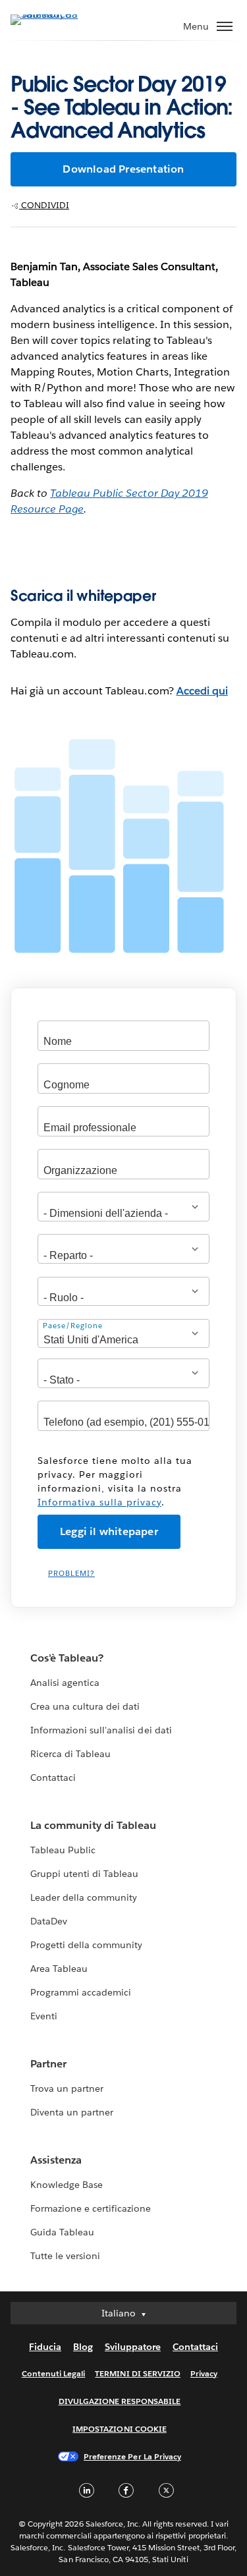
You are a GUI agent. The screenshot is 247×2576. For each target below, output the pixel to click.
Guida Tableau (62, 2232)
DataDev (49, 1921)
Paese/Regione (73, 1326)
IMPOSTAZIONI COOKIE (120, 2429)
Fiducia (45, 2347)
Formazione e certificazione (91, 2208)
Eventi (44, 2016)
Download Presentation (123, 169)
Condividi (44, 205)
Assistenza (56, 2160)
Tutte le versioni (65, 2256)
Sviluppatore (133, 2347)
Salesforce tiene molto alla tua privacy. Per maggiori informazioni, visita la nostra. (115, 1481)
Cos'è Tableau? (67, 1658)
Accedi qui (202, 691)
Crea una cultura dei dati (85, 1706)
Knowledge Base (67, 2185)
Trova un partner (67, 2088)
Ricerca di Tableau (70, 1754)
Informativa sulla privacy (99, 1502)
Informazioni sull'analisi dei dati (101, 1730)
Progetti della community (86, 1945)
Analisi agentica (65, 1683)
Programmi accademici (81, 1992)
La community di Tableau (93, 1825)
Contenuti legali (53, 2373)
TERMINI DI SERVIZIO (138, 2373)
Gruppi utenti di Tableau (84, 1874)
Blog (83, 2347)
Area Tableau (59, 1969)
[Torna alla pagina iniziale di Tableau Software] (57, 14)
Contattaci (53, 1778)
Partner (48, 2064)
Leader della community (84, 1897)
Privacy (204, 2373)
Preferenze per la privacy (132, 2456)
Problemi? (71, 1574)
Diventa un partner (72, 2112)
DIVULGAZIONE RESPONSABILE (120, 2401)
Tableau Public (63, 1850)
